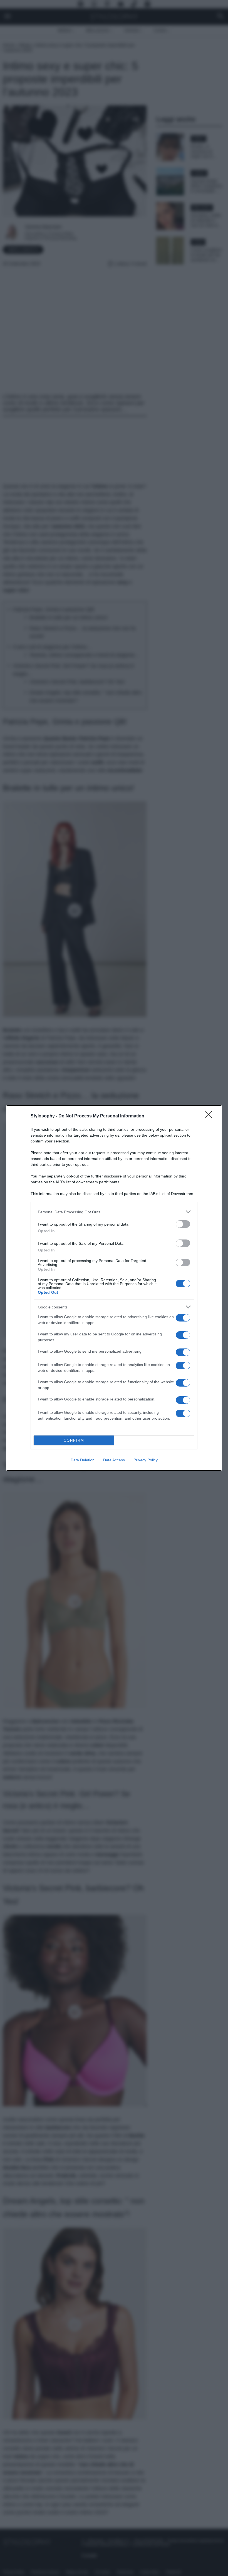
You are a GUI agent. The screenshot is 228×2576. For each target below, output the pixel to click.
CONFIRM (74, 1440)
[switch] (183, 1224)
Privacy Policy (146, 1460)
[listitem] (114, 1212)
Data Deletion (83, 1460)
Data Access (114, 1460)
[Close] (210, 1116)
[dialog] (114, 1288)
